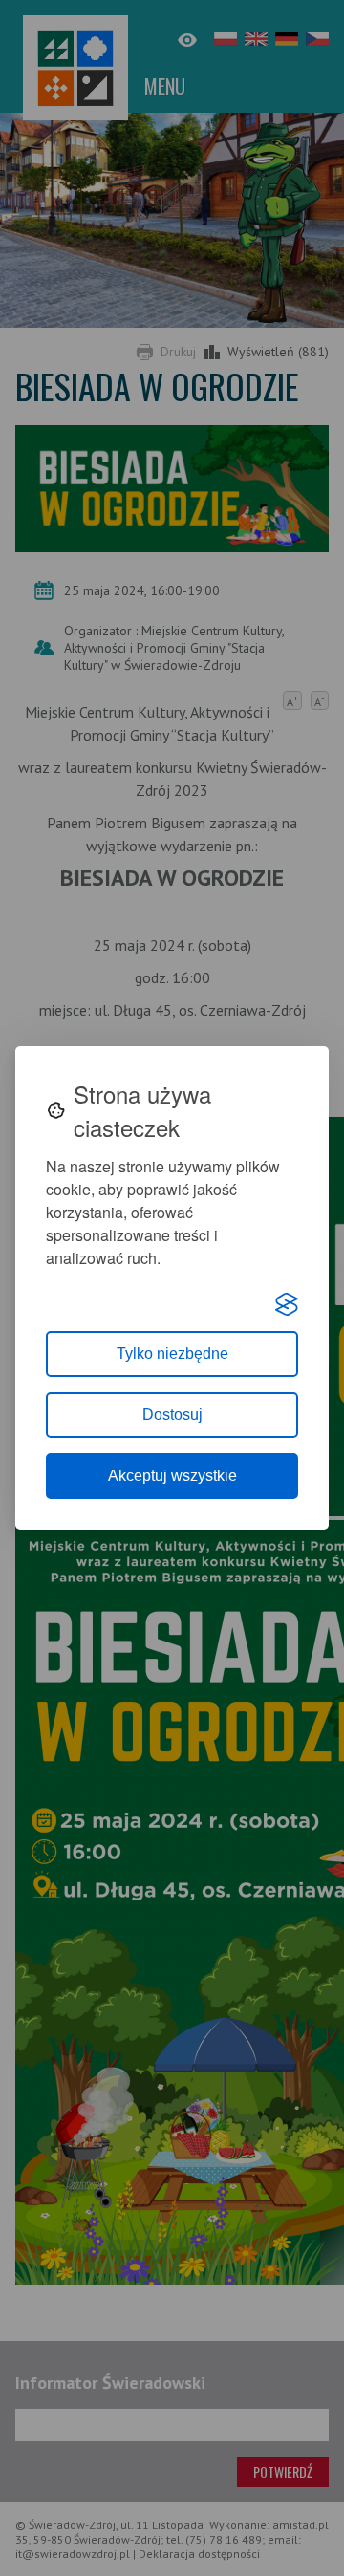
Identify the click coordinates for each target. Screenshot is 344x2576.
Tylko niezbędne (172, 1353)
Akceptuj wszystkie (172, 1476)
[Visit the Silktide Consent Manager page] (287, 1304)
